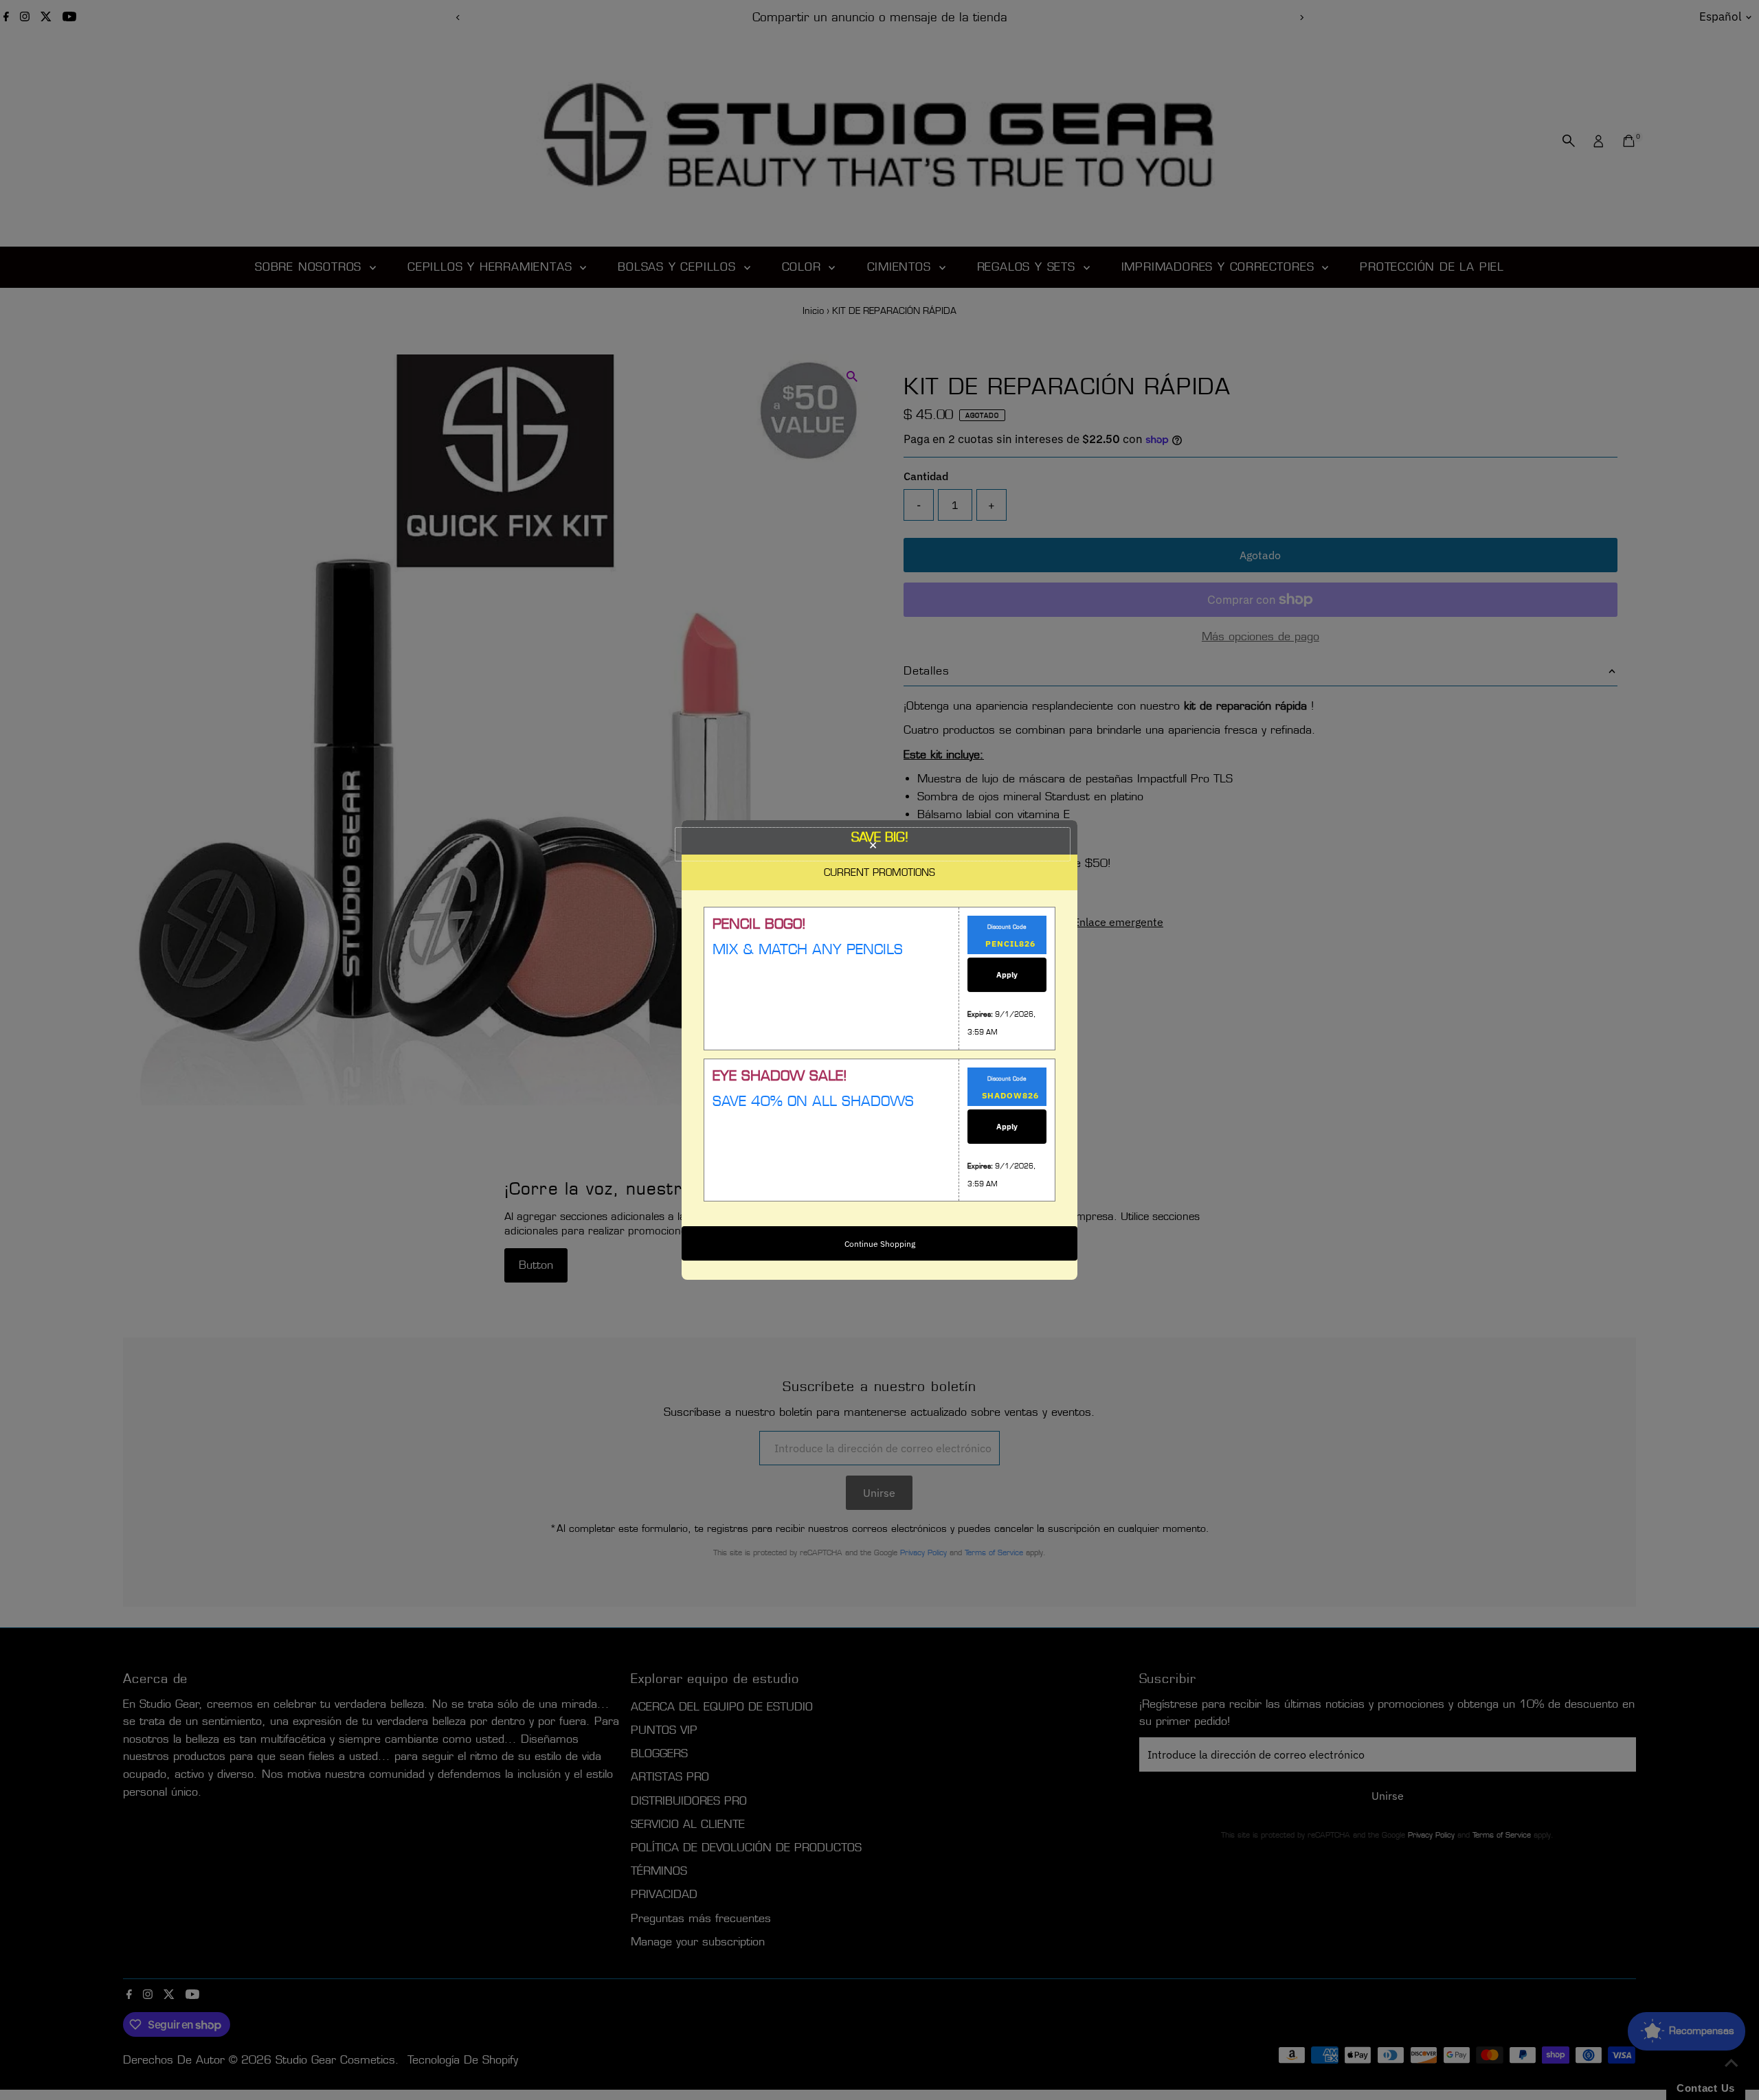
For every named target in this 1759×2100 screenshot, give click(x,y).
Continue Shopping (880, 1244)
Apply (1007, 975)
